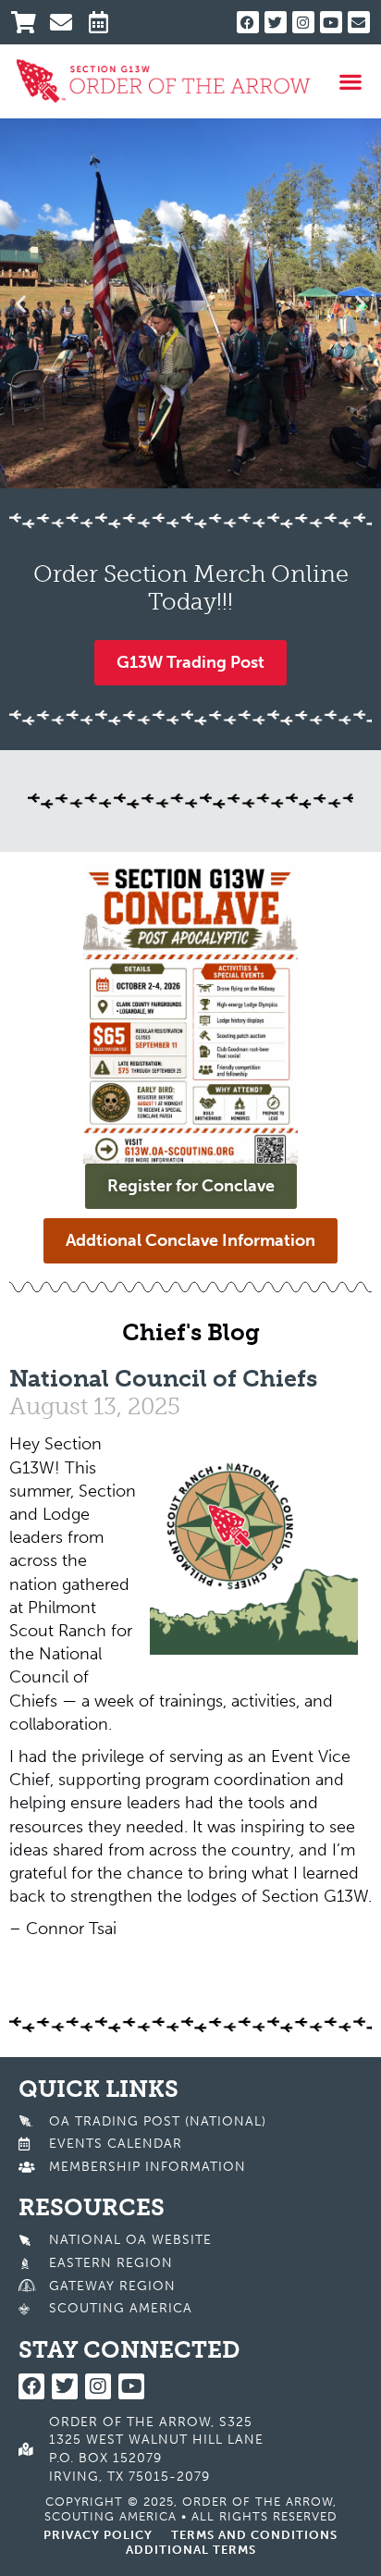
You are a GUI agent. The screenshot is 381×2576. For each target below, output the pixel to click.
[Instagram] (303, 22)
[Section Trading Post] (28, 22)
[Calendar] (106, 22)
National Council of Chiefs (163, 1379)
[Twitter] (276, 22)
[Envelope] (359, 22)
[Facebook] (248, 22)
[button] (350, 81)
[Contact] (67, 22)
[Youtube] (331, 22)
